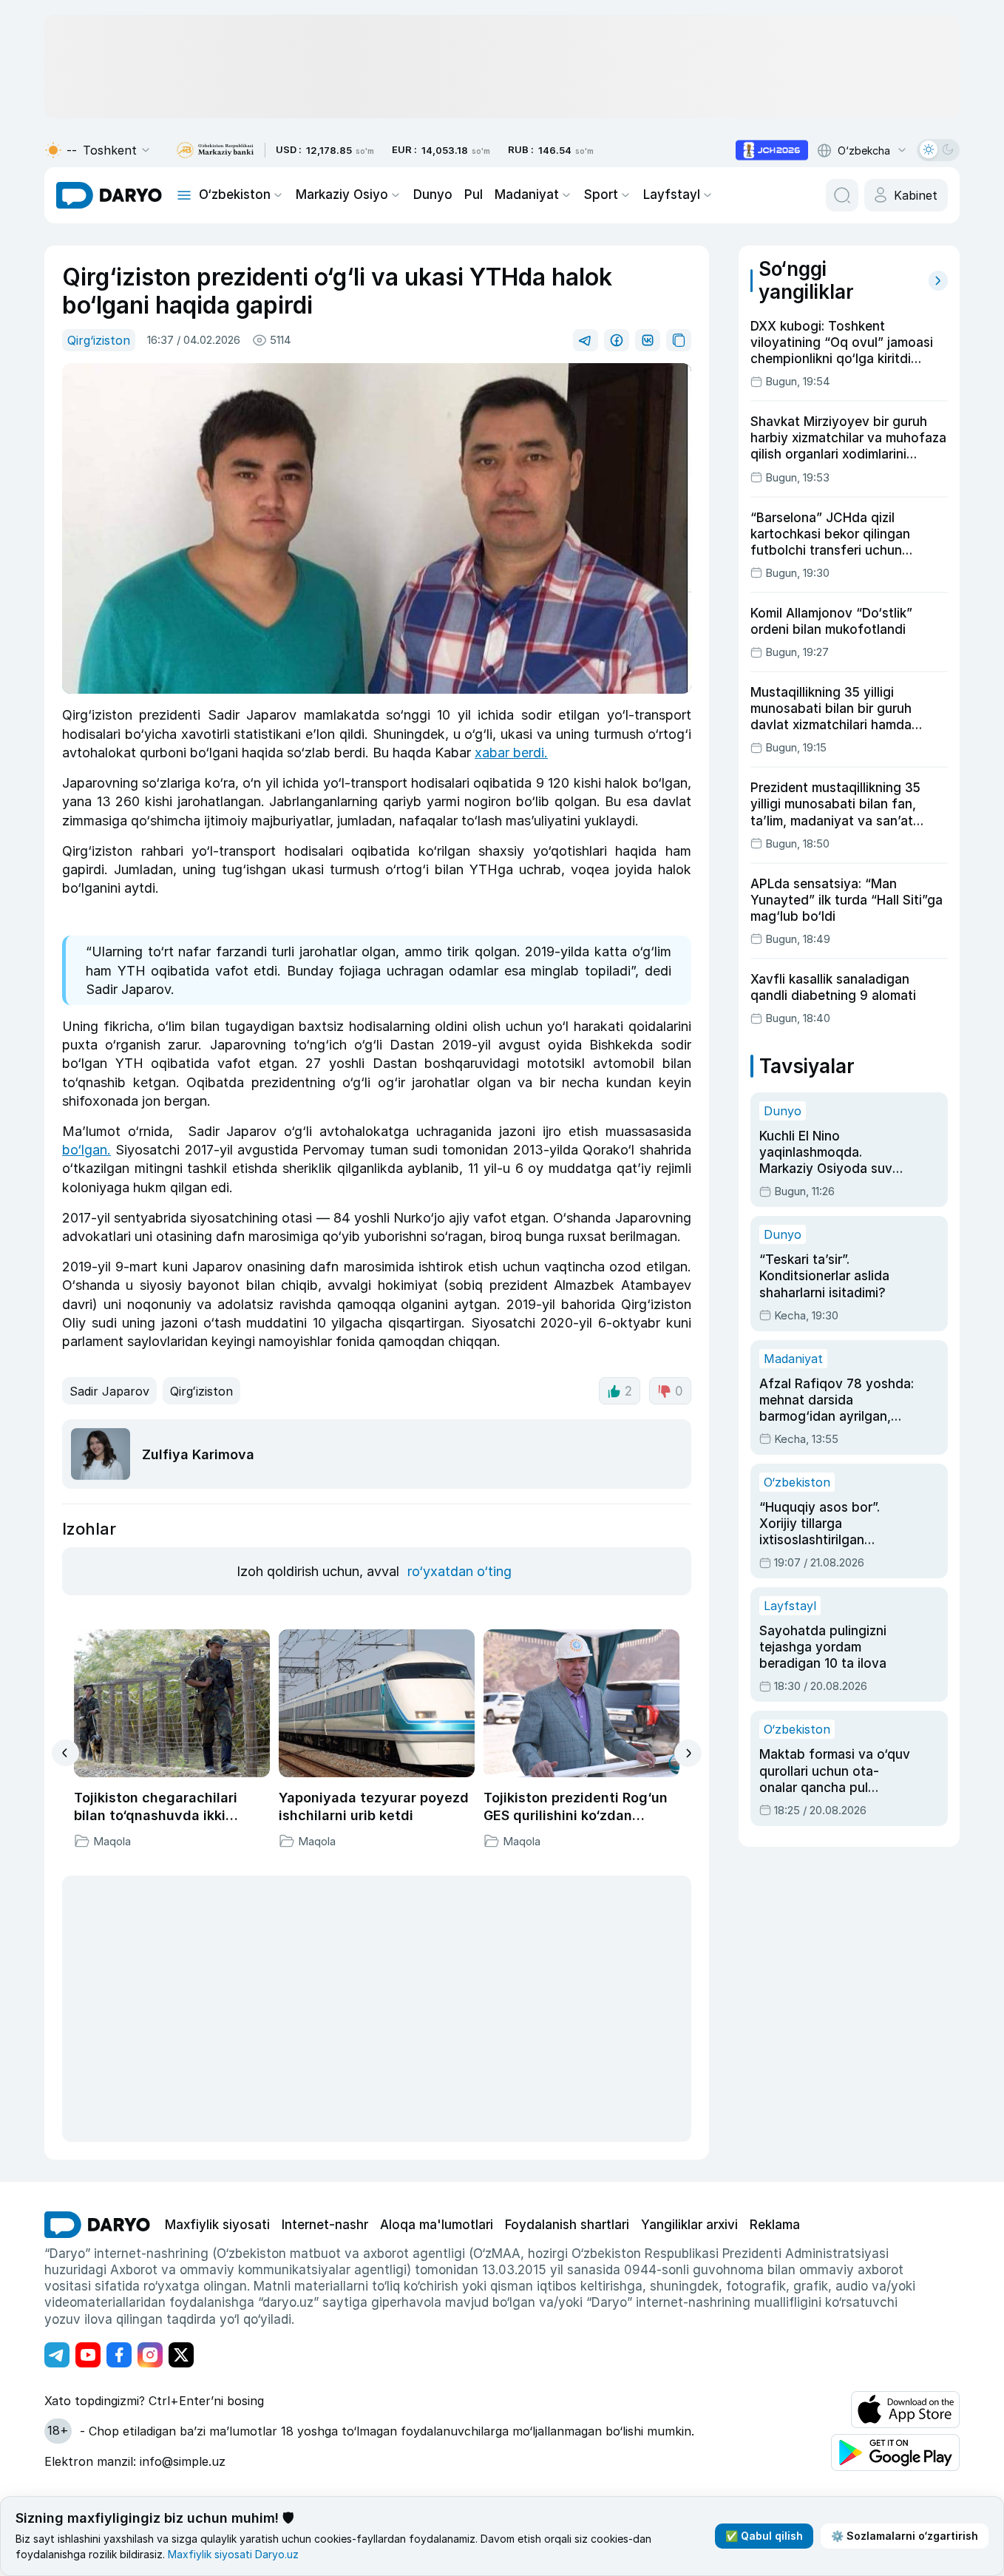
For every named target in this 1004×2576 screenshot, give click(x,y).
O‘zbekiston (235, 195)
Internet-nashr (325, 2225)
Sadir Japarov (109, 1391)
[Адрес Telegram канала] (57, 2355)
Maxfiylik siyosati (217, 2225)
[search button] (842, 195)
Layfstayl (672, 195)
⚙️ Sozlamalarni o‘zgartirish (905, 2536)
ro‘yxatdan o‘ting (459, 1571)
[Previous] (65, 1753)
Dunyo (433, 195)
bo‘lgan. (87, 1150)
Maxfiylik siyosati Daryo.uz (233, 2554)
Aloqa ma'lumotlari (437, 2225)
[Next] (688, 1753)
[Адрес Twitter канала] (181, 2355)
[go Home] (97, 2225)
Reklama (775, 2225)
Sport (601, 195)
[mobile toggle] (184, 195)
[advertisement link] (772, 150)
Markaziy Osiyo (342, 195)
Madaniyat (527, 195)
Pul (474, 195)
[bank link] (215, 151)
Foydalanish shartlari (567, 2225)
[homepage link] (109, 195)
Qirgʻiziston (201, 1391)
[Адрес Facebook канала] (119, 2355)
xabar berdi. (511, 753)
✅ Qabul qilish (764, 2536)
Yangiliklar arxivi (689, 2225)
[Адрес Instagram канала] (150, 2355)
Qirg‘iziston (99, 340)
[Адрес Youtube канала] (88, 2355)
